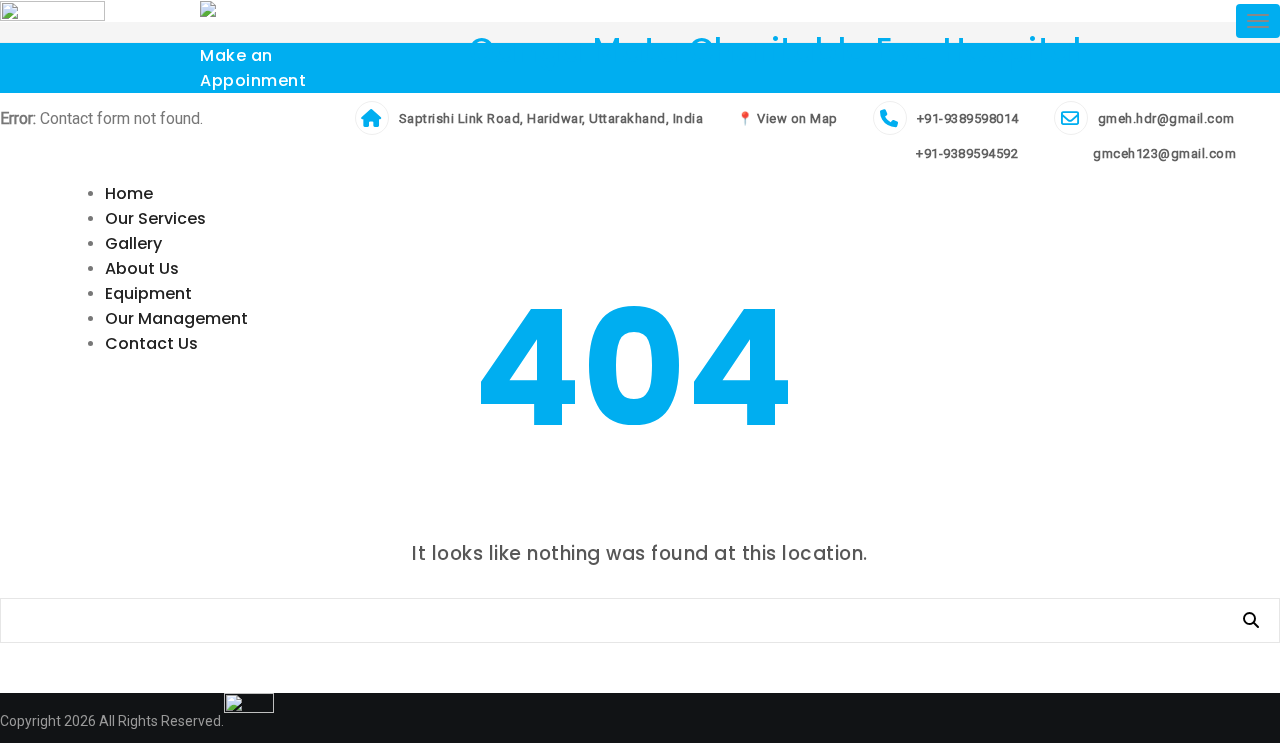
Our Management (176, 318)
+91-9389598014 (968, 118)
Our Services (155, 218)
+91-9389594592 (966, 153)
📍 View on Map (787, 118)
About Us (142, 268)
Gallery (133, 243)
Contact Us (151, 343)
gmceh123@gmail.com (1163, 153)
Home (129, 193)
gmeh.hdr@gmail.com (1166, 118)
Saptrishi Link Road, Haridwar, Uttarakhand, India (551, 118)
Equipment (148, 293)
